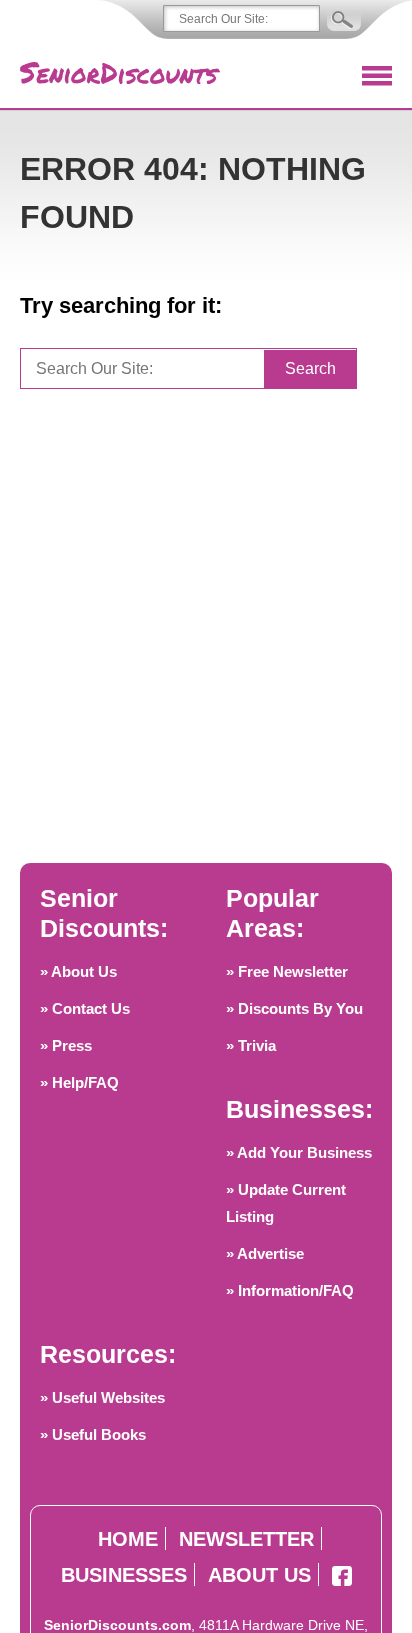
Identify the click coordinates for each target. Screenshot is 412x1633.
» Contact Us (85, 1008)
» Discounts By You (294, 1008)
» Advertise (265, 1253)
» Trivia (251, 1045)
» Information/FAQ (290, 1290)
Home (128, 1539)
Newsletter (246, 1539)
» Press (66, 1045)
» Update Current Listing (286, 1203)
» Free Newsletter (287, 971)
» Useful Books (93, 1434)
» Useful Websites (102, 1397)
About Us (259, 1575)
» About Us (78, 971)
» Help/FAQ (79, 1082)
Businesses (124, 1575)
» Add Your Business (299, 1152)
